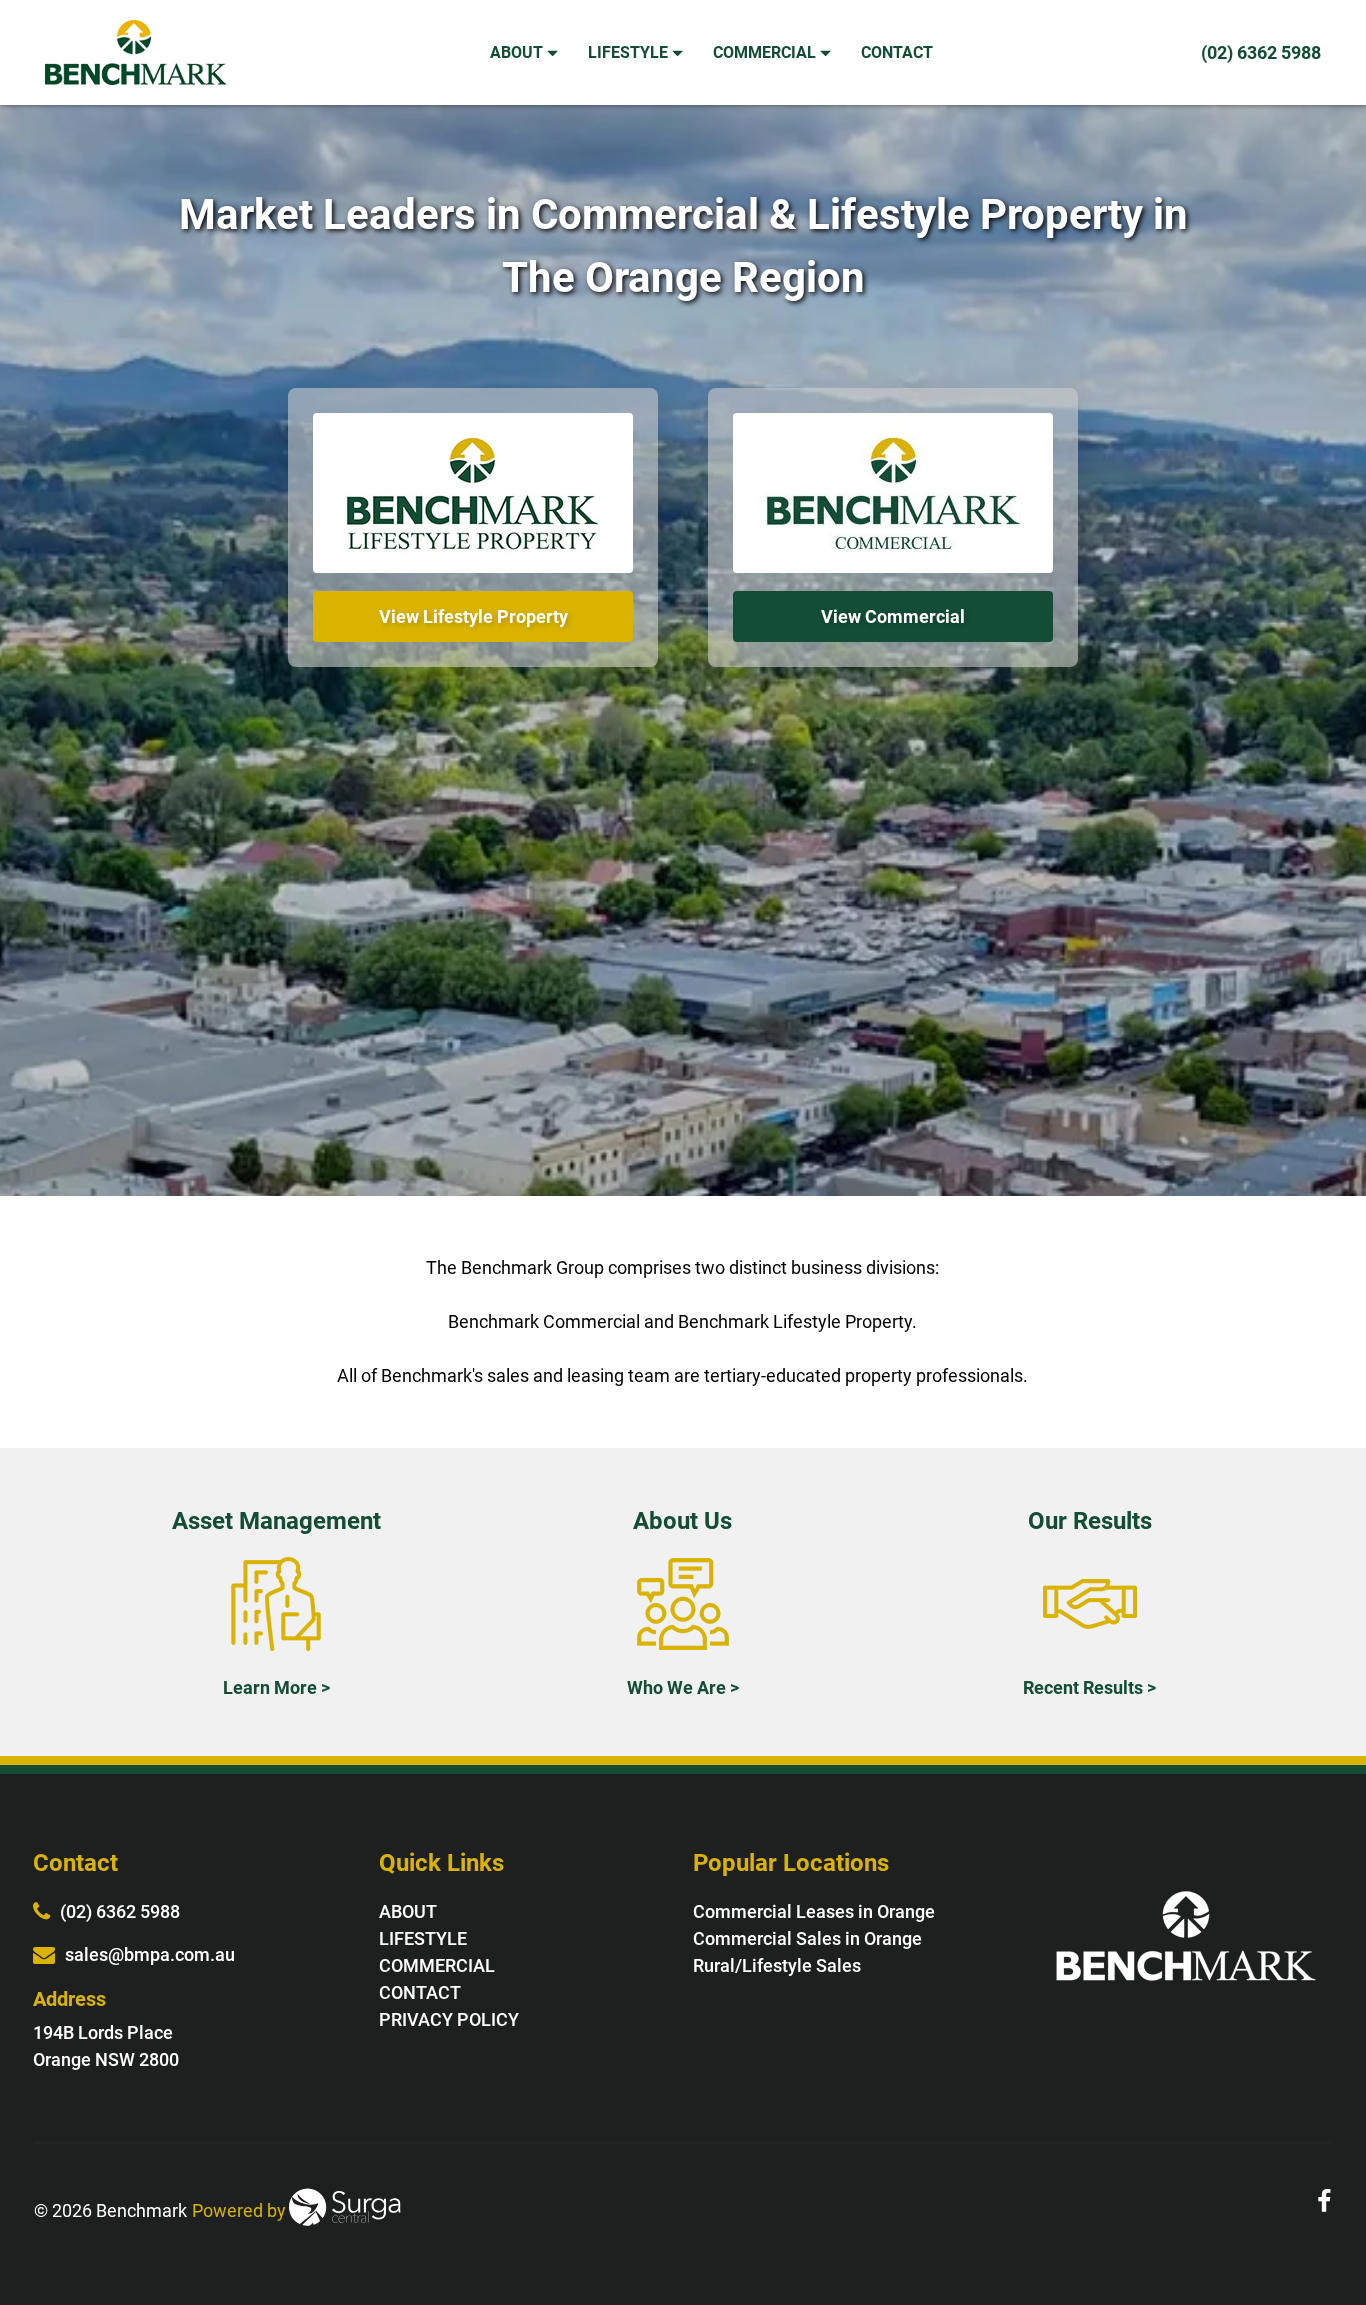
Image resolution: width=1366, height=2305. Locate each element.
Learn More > (276, 1687)
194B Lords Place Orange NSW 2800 (106, 2046)
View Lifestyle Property (473, 616)
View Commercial (893, 616)
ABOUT (518, 52)
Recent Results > (1089, 1687)
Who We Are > (683, 1687)
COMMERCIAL (766, 52)
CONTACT (899, 52)
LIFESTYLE (630, 52)
